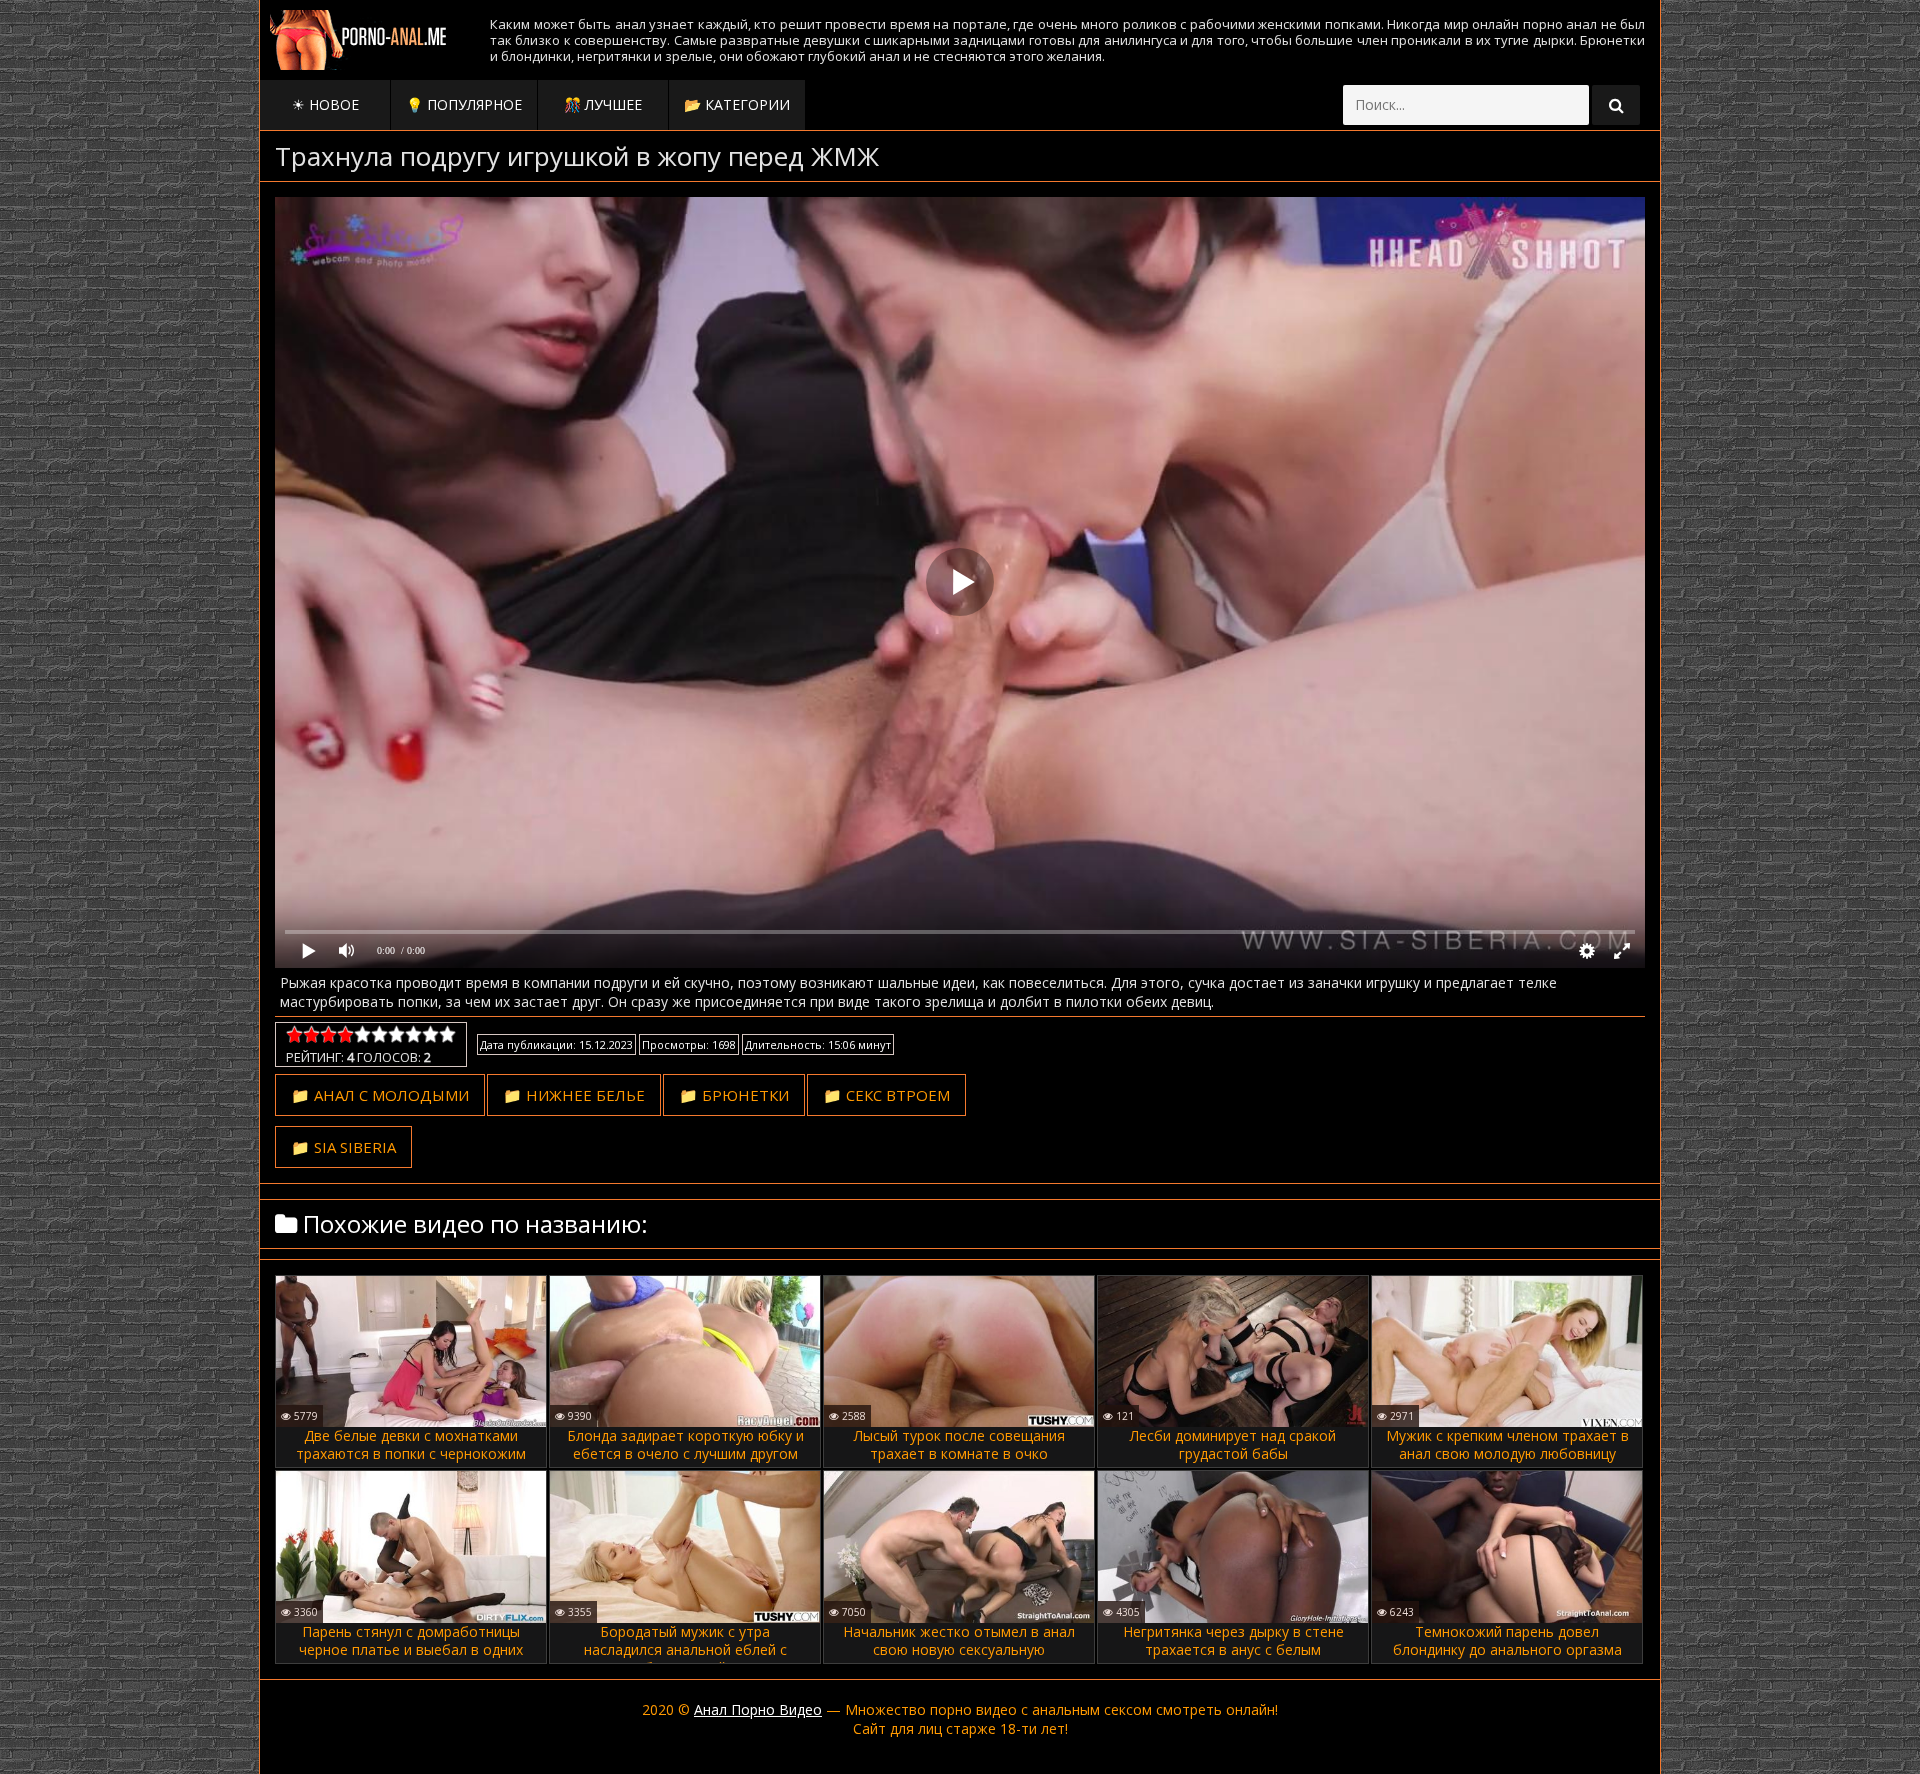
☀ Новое (325, 104)
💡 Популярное (464, 104)
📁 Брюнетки (734, 1095)
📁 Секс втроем (886, 1095)
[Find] (1616, 105)
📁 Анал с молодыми (380, 1095)
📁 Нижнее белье (574, 1095)
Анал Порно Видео (758, 1709)
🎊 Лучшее (603, 104)
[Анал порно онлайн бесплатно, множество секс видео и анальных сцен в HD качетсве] (360, 40)
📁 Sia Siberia (343, 1147)
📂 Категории (737, 104)
